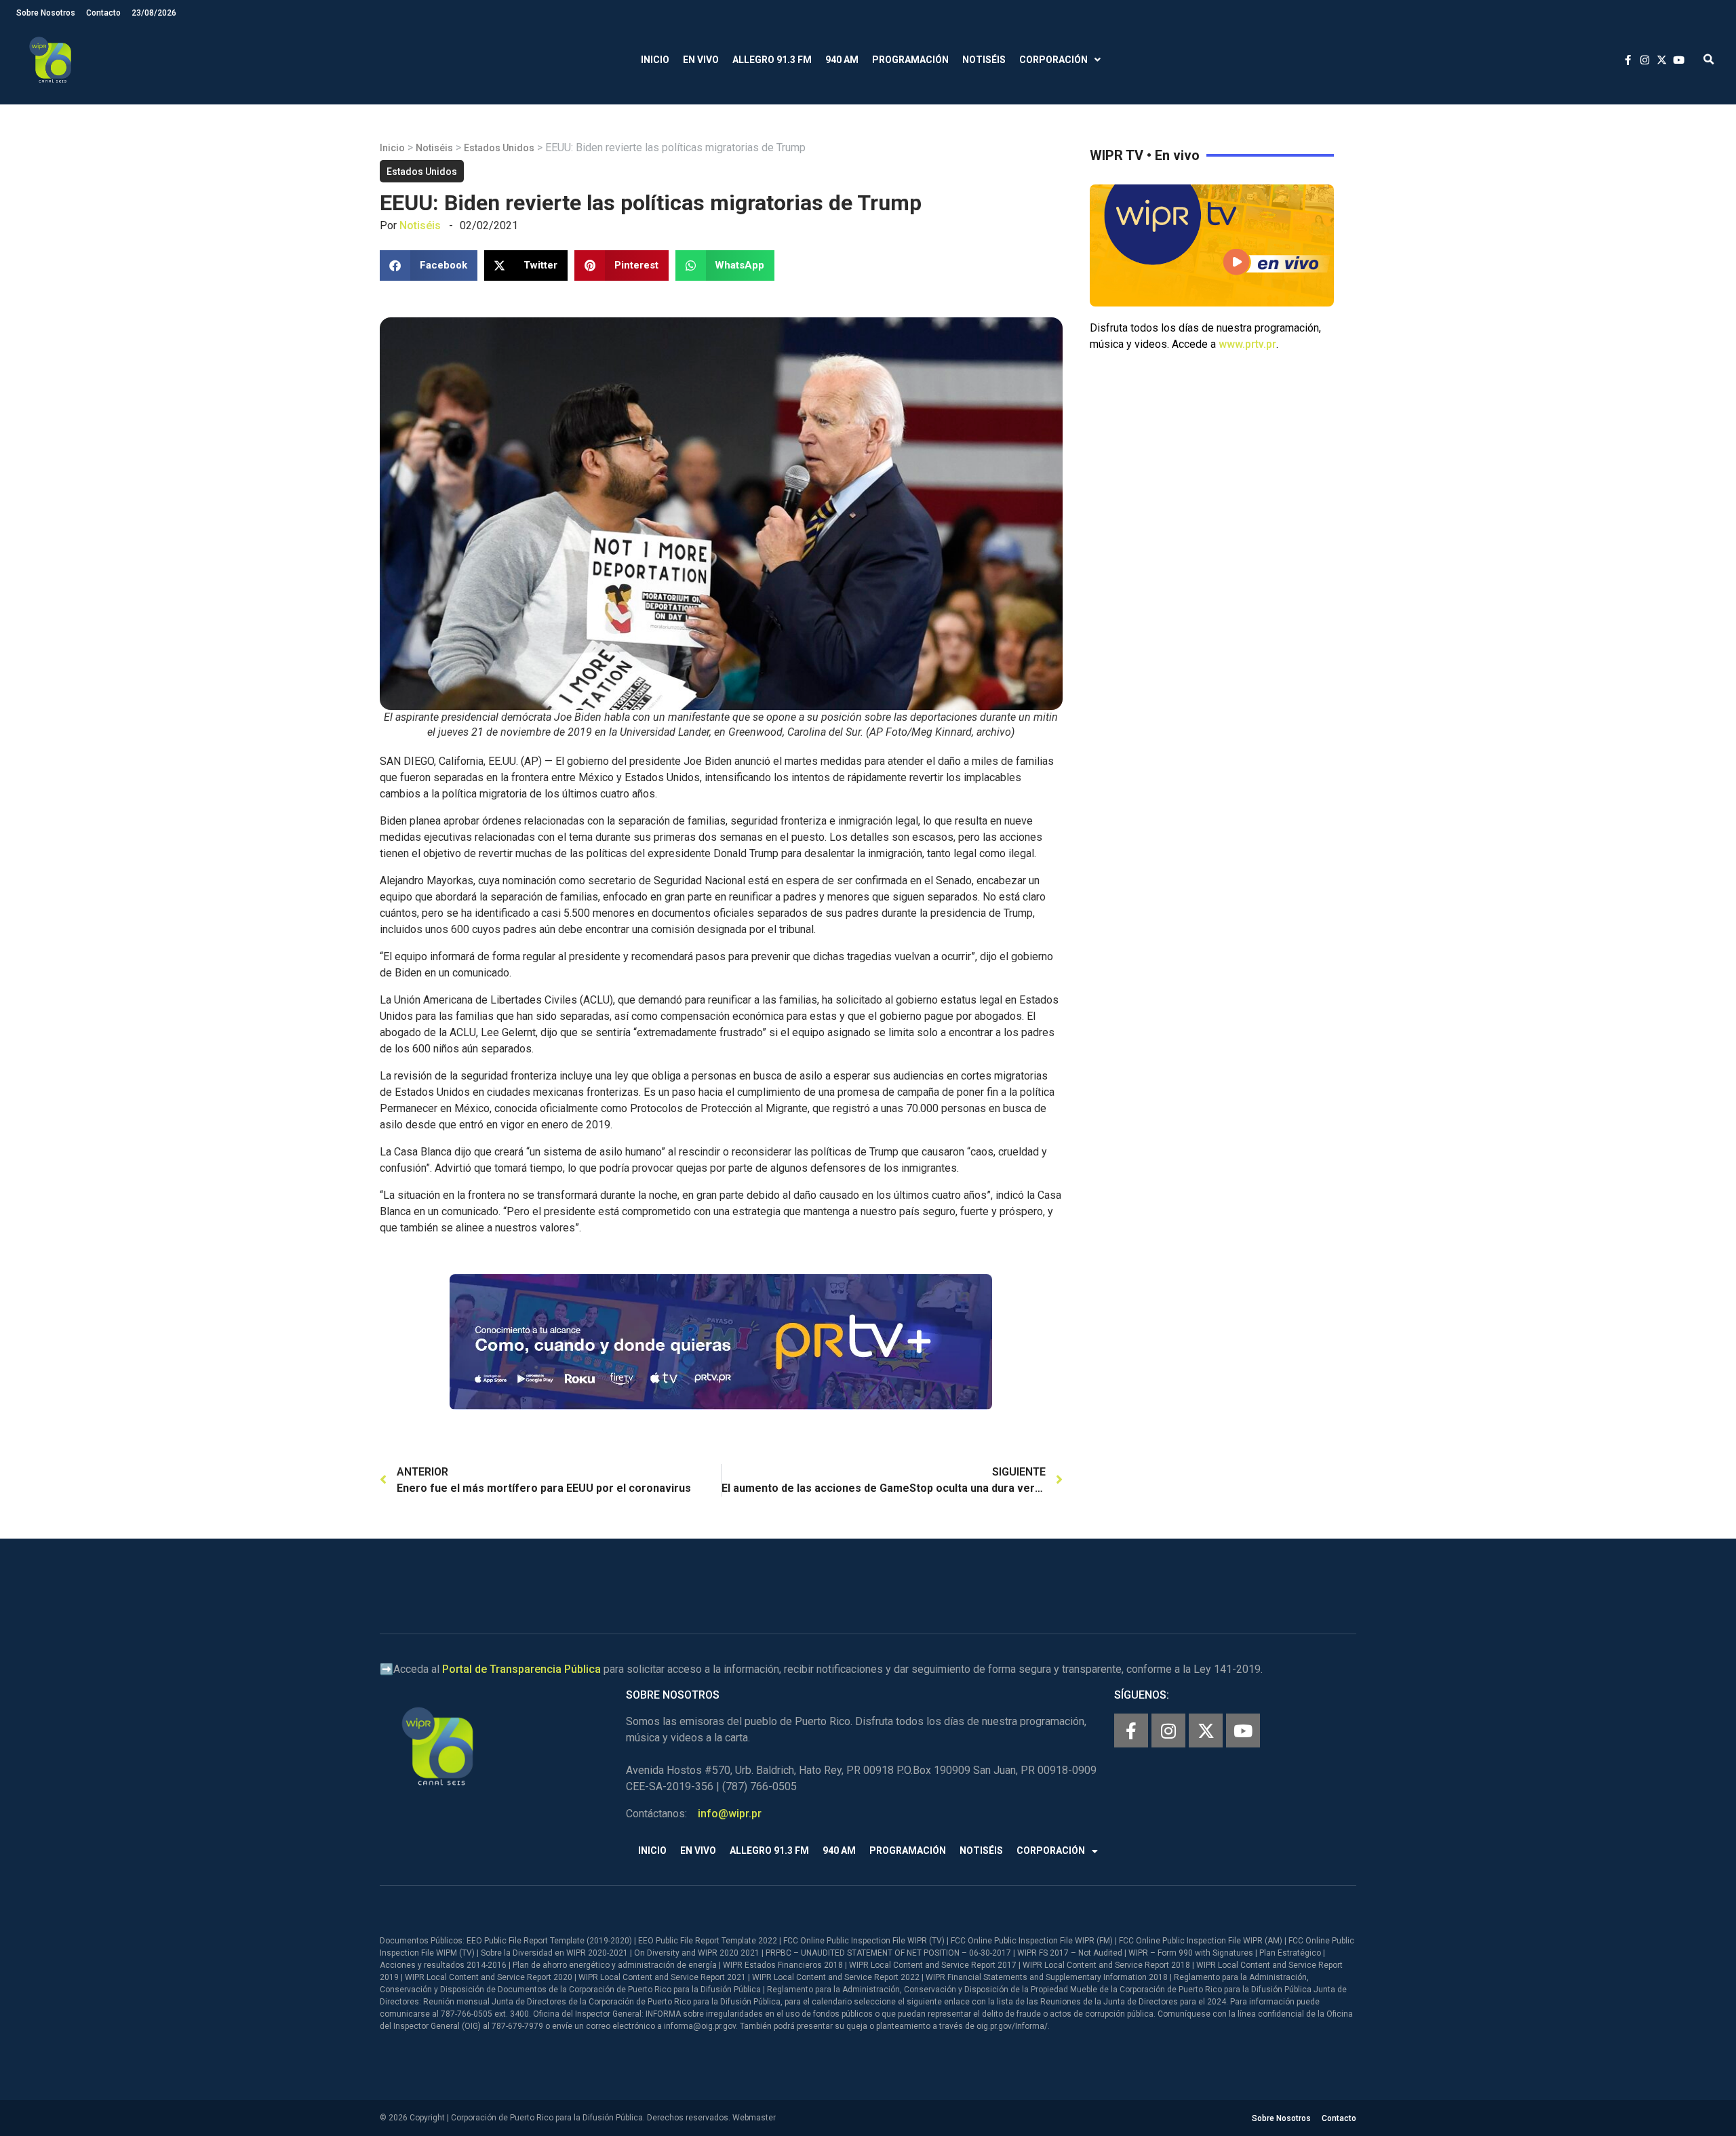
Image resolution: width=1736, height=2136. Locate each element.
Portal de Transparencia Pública (521, 1669)
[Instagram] (1168, 1730)
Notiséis (984, 60)
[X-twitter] (1206, 1730)
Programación (910, 60)
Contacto (103, 13)
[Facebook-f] (1131, 1730)
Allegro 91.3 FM (772, 60)
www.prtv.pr (1247, 344)
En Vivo (701, 60)
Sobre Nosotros (46, 13)
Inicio (655, 60)
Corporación (1053, 60)
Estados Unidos (499, 148)
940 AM (842, 60)
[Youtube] (1243, 1730)
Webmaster (754, 2118)
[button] (1709, 60)
